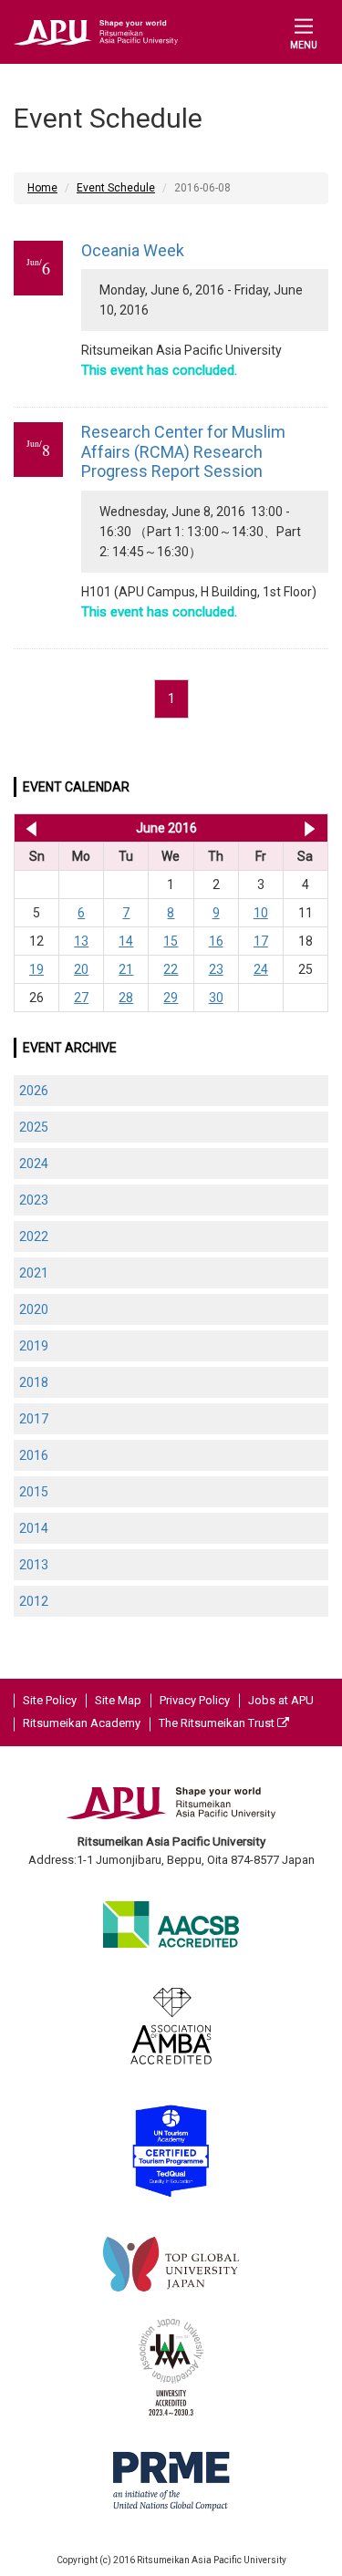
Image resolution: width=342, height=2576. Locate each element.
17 (261, 941)
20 (81, 969)
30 (216, 998)
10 (261, 913)
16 (216, 941)
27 (81, 998)
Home (42, 188)
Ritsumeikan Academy (82, 1723)
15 (171, 941)
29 (171, 998)
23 (216, 969)
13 (81, 941)
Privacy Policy (195, 1700)
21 (126, 969)
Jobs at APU (281, 1700)
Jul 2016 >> (310, 828)
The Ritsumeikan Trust (218, 1723)
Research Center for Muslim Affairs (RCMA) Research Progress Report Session (183, 451)
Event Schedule (116, 188)
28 (126, 998)
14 (126, 941)
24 (261, 969)
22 (171, 969)
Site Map (118, 1700)
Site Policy (50, 1700)
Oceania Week (133, 250)
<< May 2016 (28, 828)
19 (36, 969)
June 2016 (166, 828)
